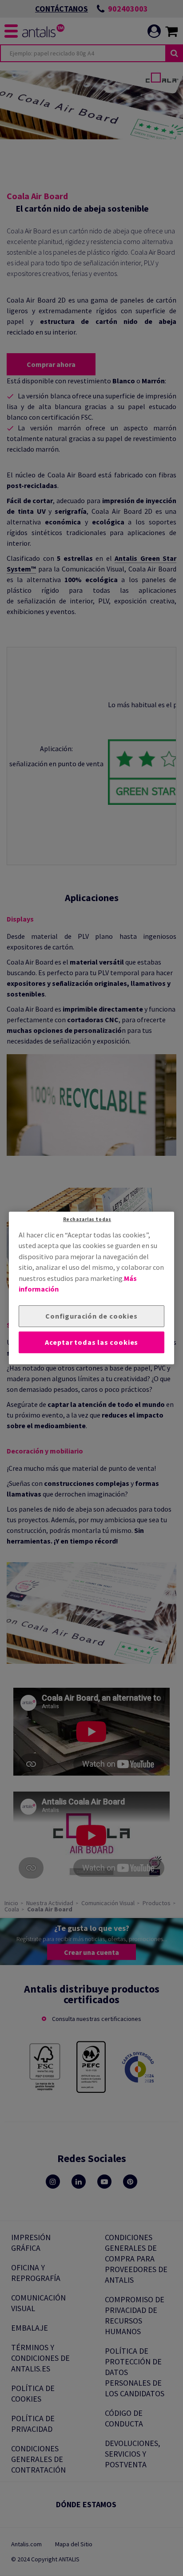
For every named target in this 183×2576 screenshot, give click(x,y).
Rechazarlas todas (87, 1219)
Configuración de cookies (91, 1316)
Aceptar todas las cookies (91, 1342)
